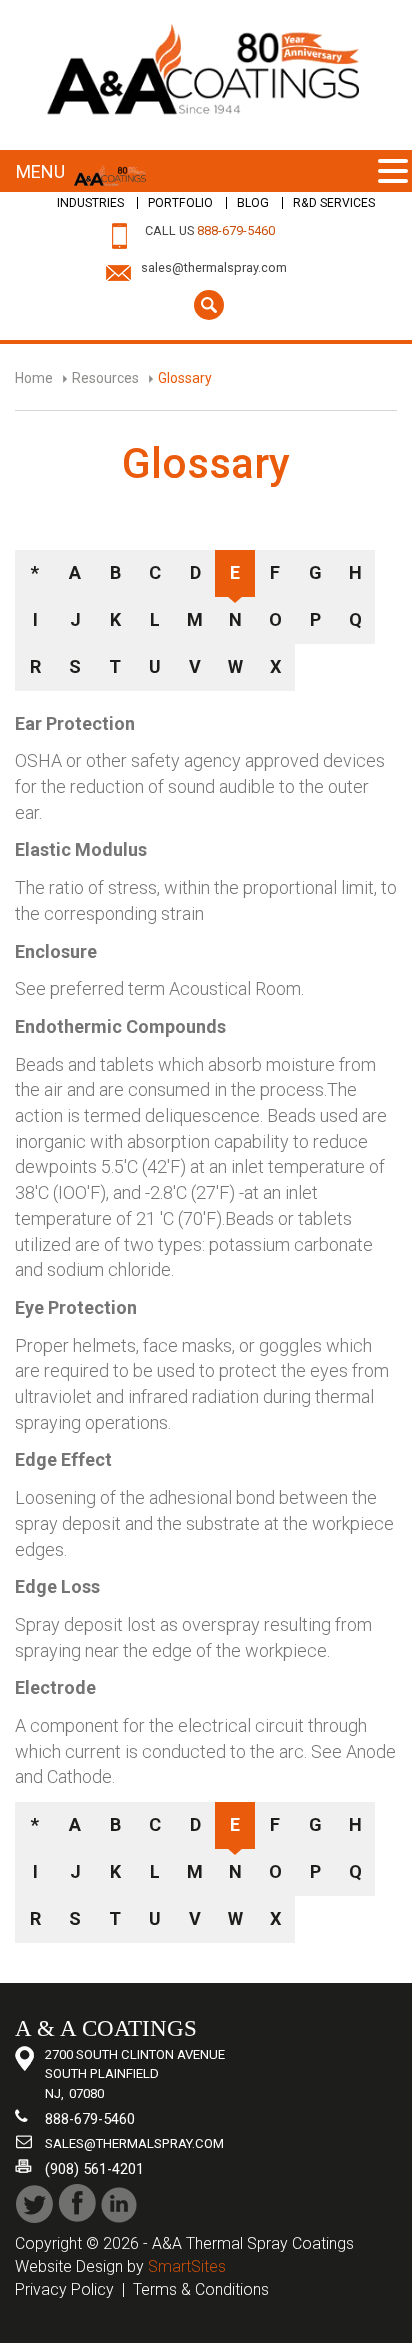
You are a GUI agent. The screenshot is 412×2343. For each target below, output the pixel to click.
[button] (393, 172)
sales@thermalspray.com (214, 267)
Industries (90, 203)
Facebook (77, 2203)
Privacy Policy (64, 2289)
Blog (253, 203)
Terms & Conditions (201, 2289)
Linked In (120, 2203)
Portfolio (180, 203)
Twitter (34, 2203)
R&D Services (334, 203)
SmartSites (187, 2266)
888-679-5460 (236, 230)
